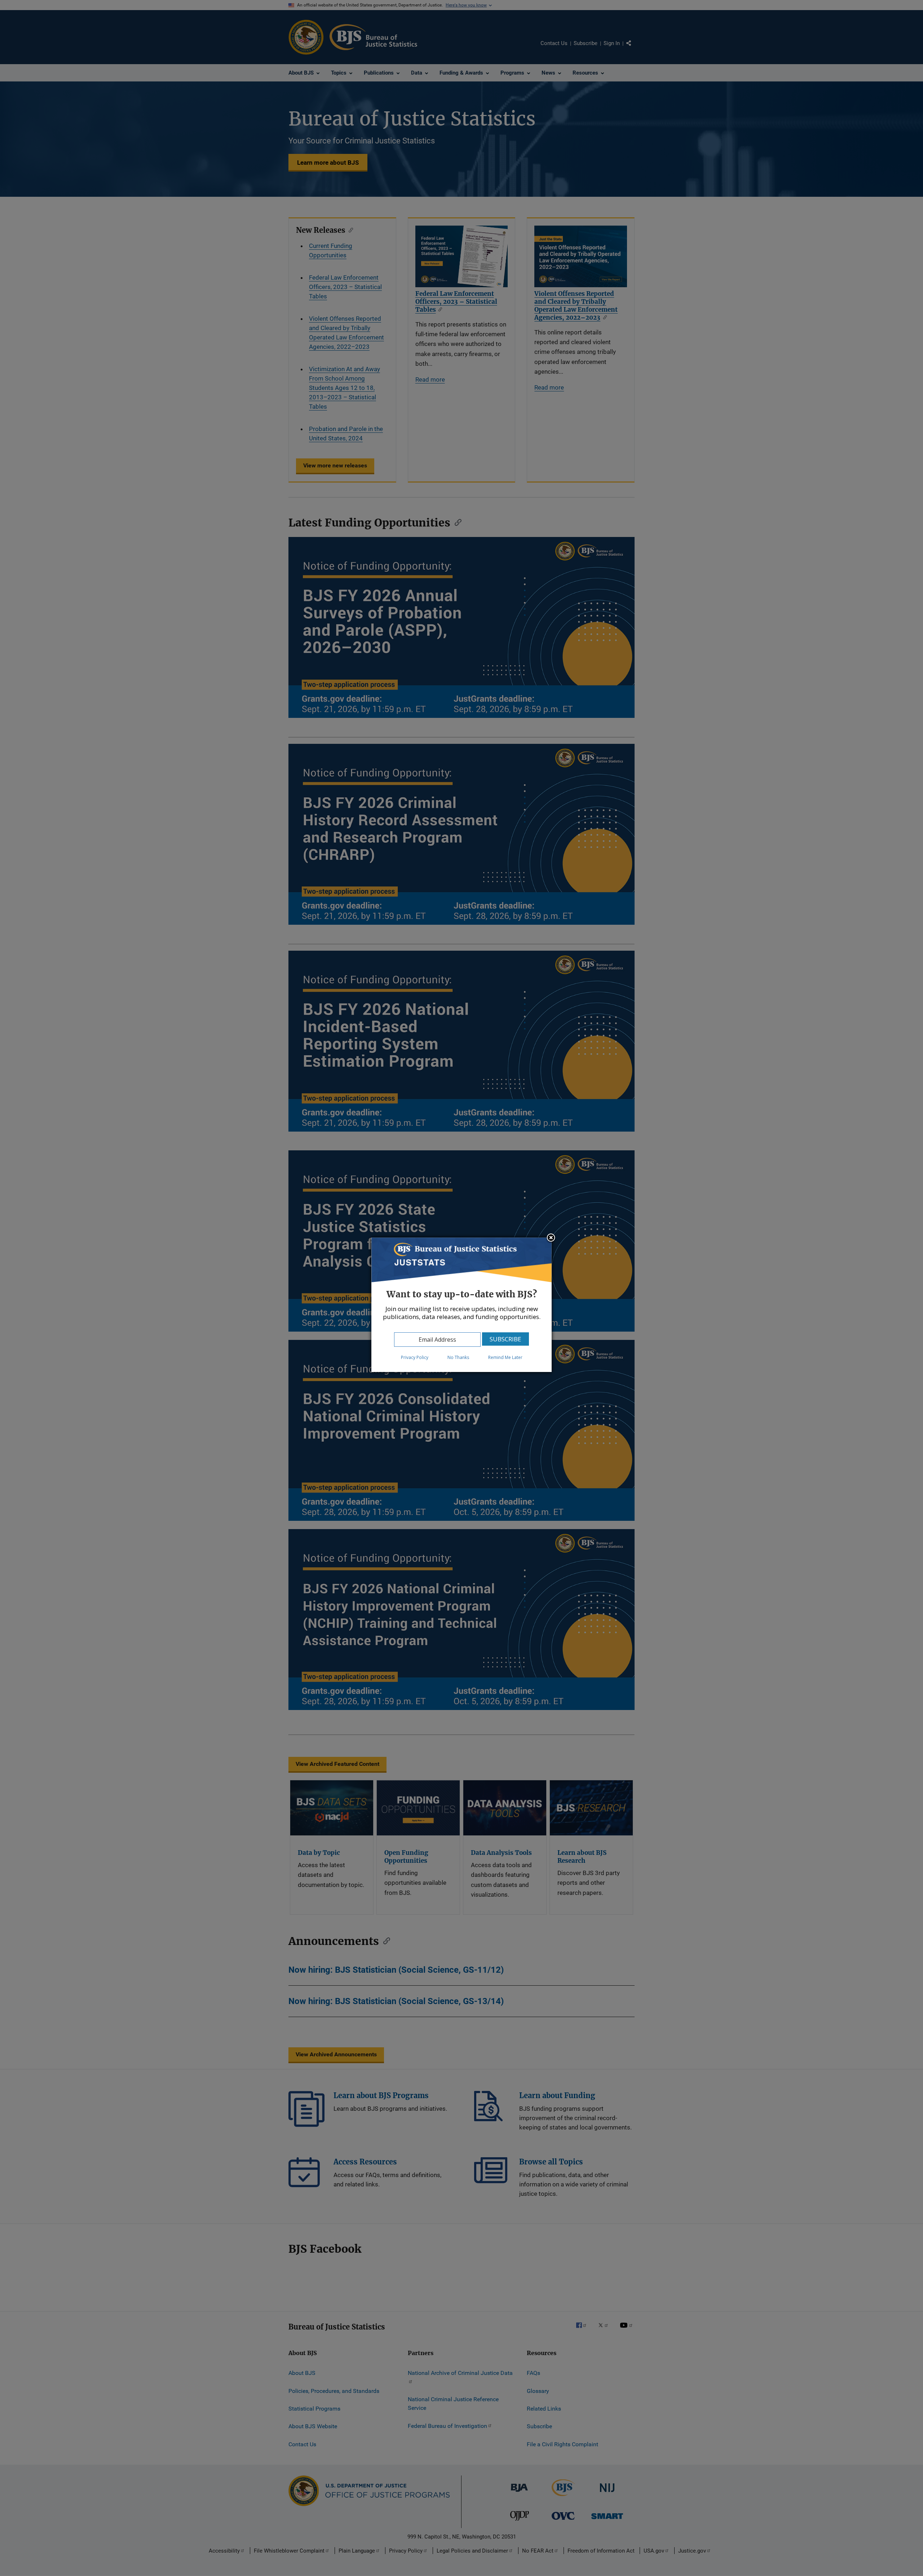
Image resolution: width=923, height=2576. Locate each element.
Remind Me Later (505, 1357)
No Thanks (458, 1357)
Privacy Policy (415, 1357)
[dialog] (461, 1305)
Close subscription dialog (551, 1238)
